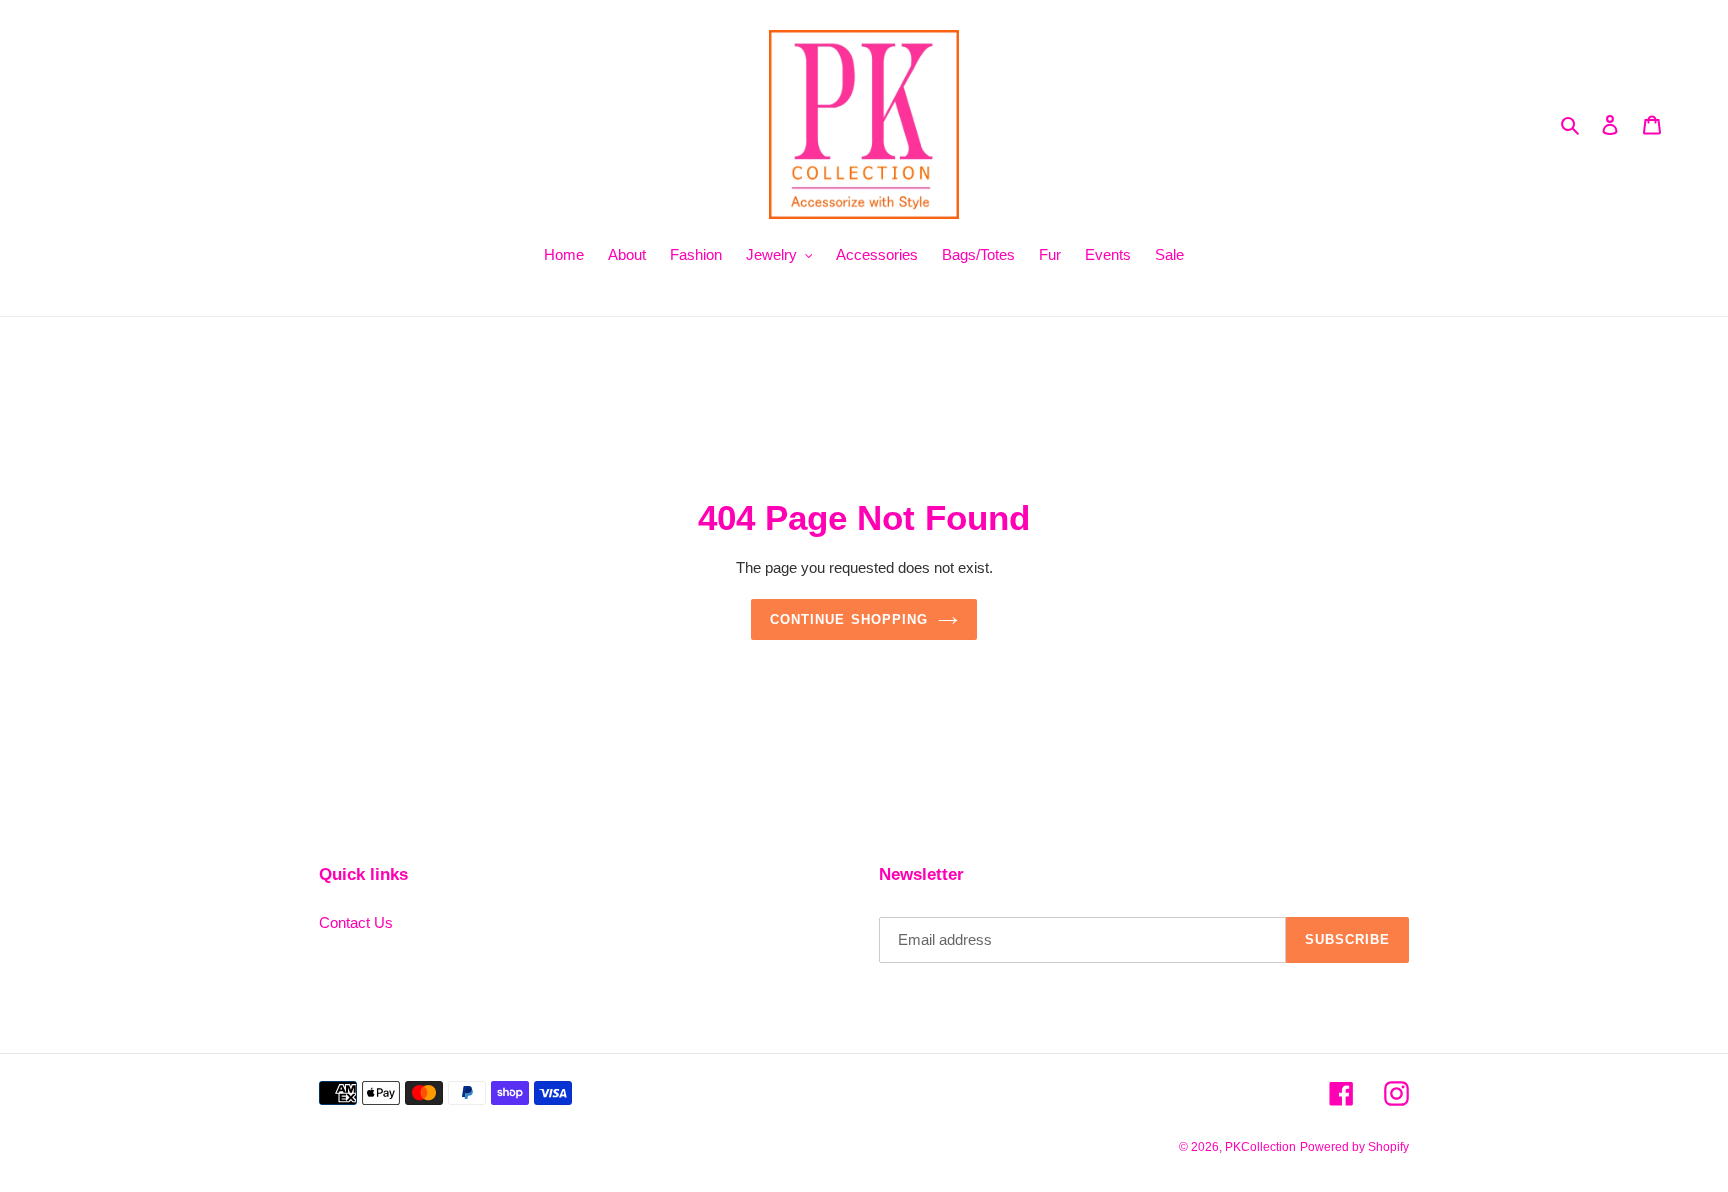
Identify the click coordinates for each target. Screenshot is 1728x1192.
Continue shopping (849, 619)
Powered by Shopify (1354, 1147)
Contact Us (356, 922)
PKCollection (1260, 1147)
